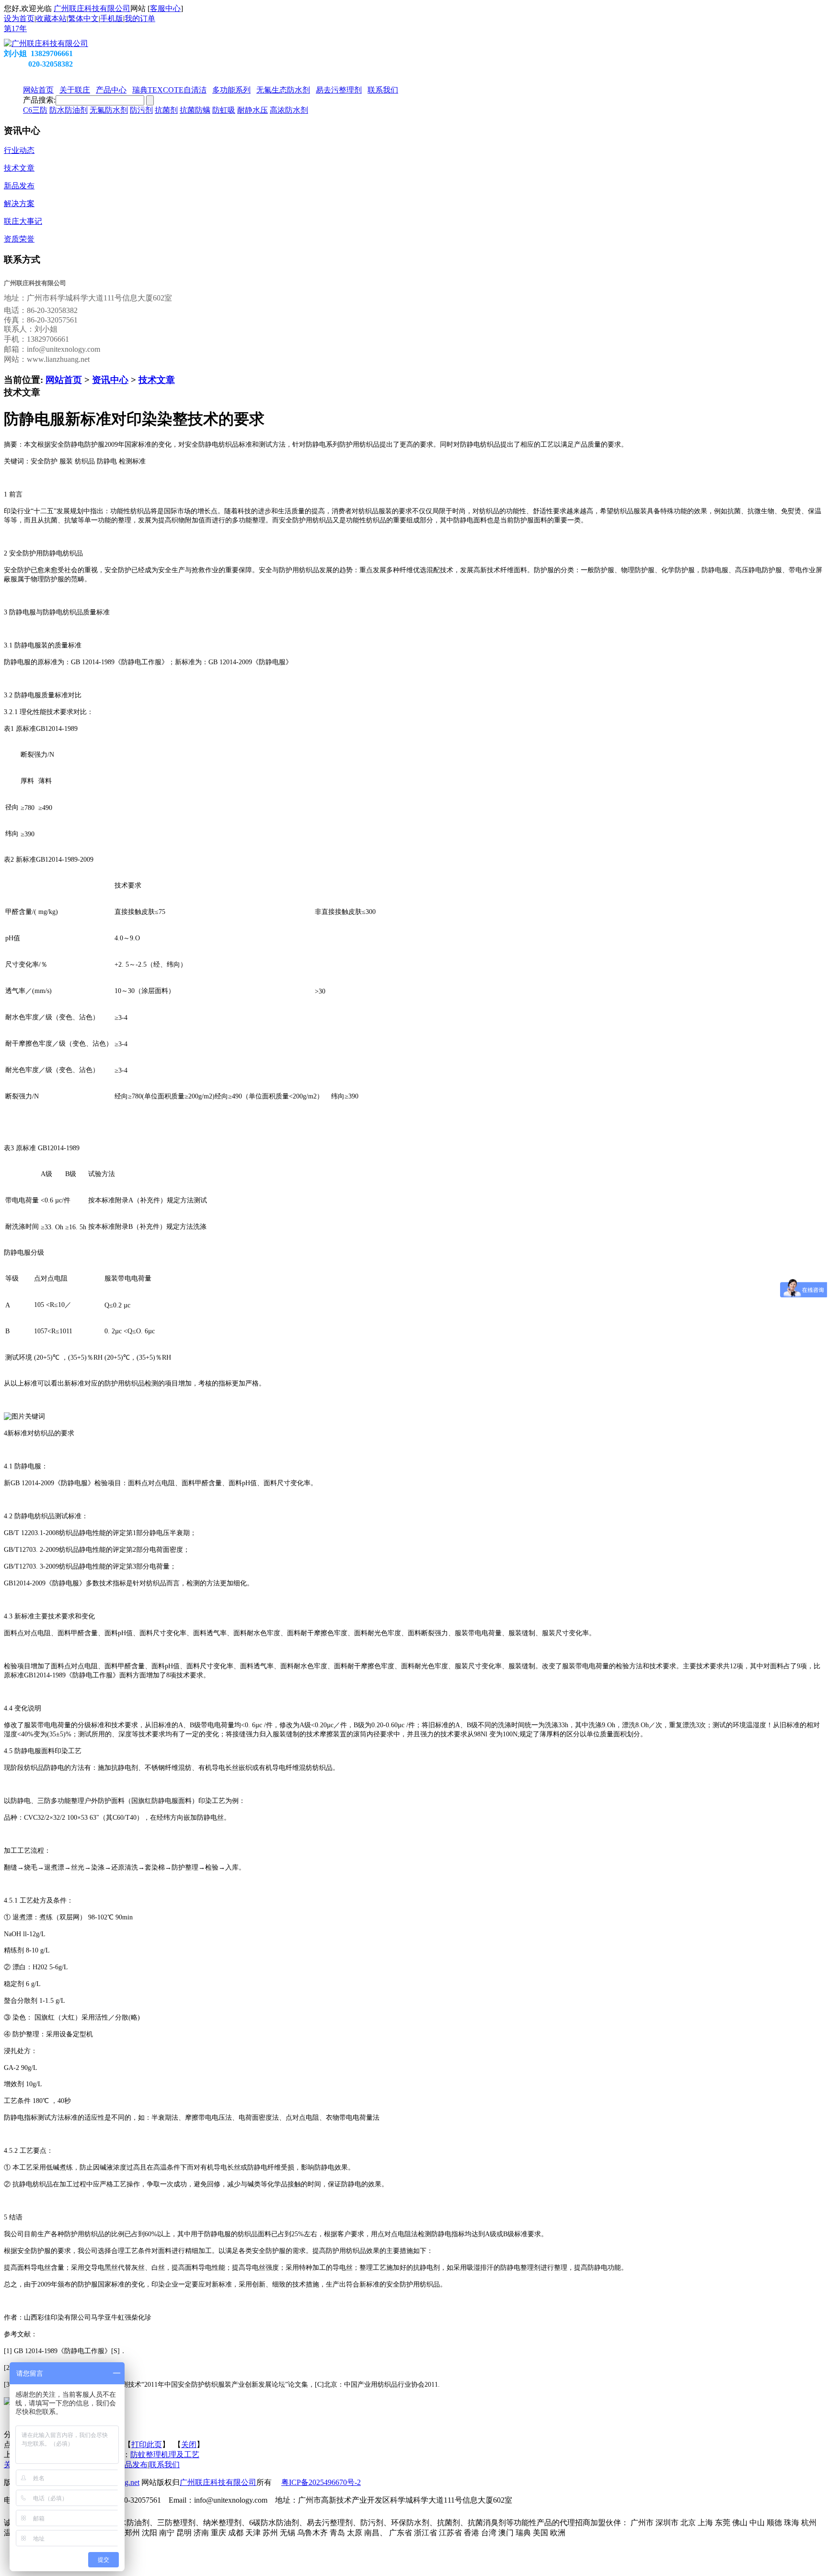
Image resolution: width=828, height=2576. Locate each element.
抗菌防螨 (195, 110)
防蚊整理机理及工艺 (165, 2455)
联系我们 (164, 2465)
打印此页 (147, 2444)
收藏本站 (51, 18)
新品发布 (132, 2465)
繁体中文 (83, 18)
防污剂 (141, 110)
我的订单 (140, 18)
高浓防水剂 (289, 110)
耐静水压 (253, 110)
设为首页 (19, 18)
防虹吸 (224, 110)
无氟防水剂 (109, 110)
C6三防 (35, 110)
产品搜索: (39, 100)
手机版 (112, 18)
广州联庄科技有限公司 (92, 8)
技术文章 (157, 380)
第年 (15, 29)
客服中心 (165, 8)
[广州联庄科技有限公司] (46, 43)
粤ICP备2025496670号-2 (321, 2482)
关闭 (189, 2444)
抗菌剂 (166, 110)
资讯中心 (110, 380)
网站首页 (64, 380)
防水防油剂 (69, 110)
